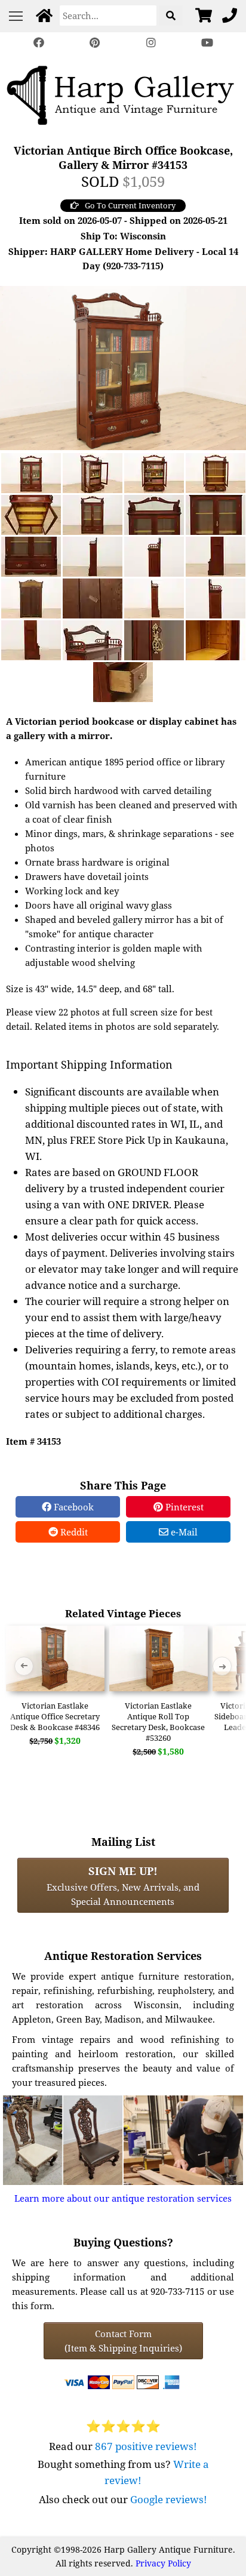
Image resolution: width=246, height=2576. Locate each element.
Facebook (73, 1507)
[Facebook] (39, 43)
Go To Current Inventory (130, 205)
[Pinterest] (95, 43)
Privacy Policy (163, 2563)
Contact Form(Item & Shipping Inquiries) (123, 2341)
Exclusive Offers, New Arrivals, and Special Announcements (123, 1885)
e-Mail (183, 1532)
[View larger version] (123, 367)
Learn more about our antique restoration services (123, 2198)
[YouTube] (207, 43)
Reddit (73, 1532)
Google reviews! (169, 2499)
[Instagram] (151, 43)
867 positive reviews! (146, 2446)
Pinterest (183, 1507)
